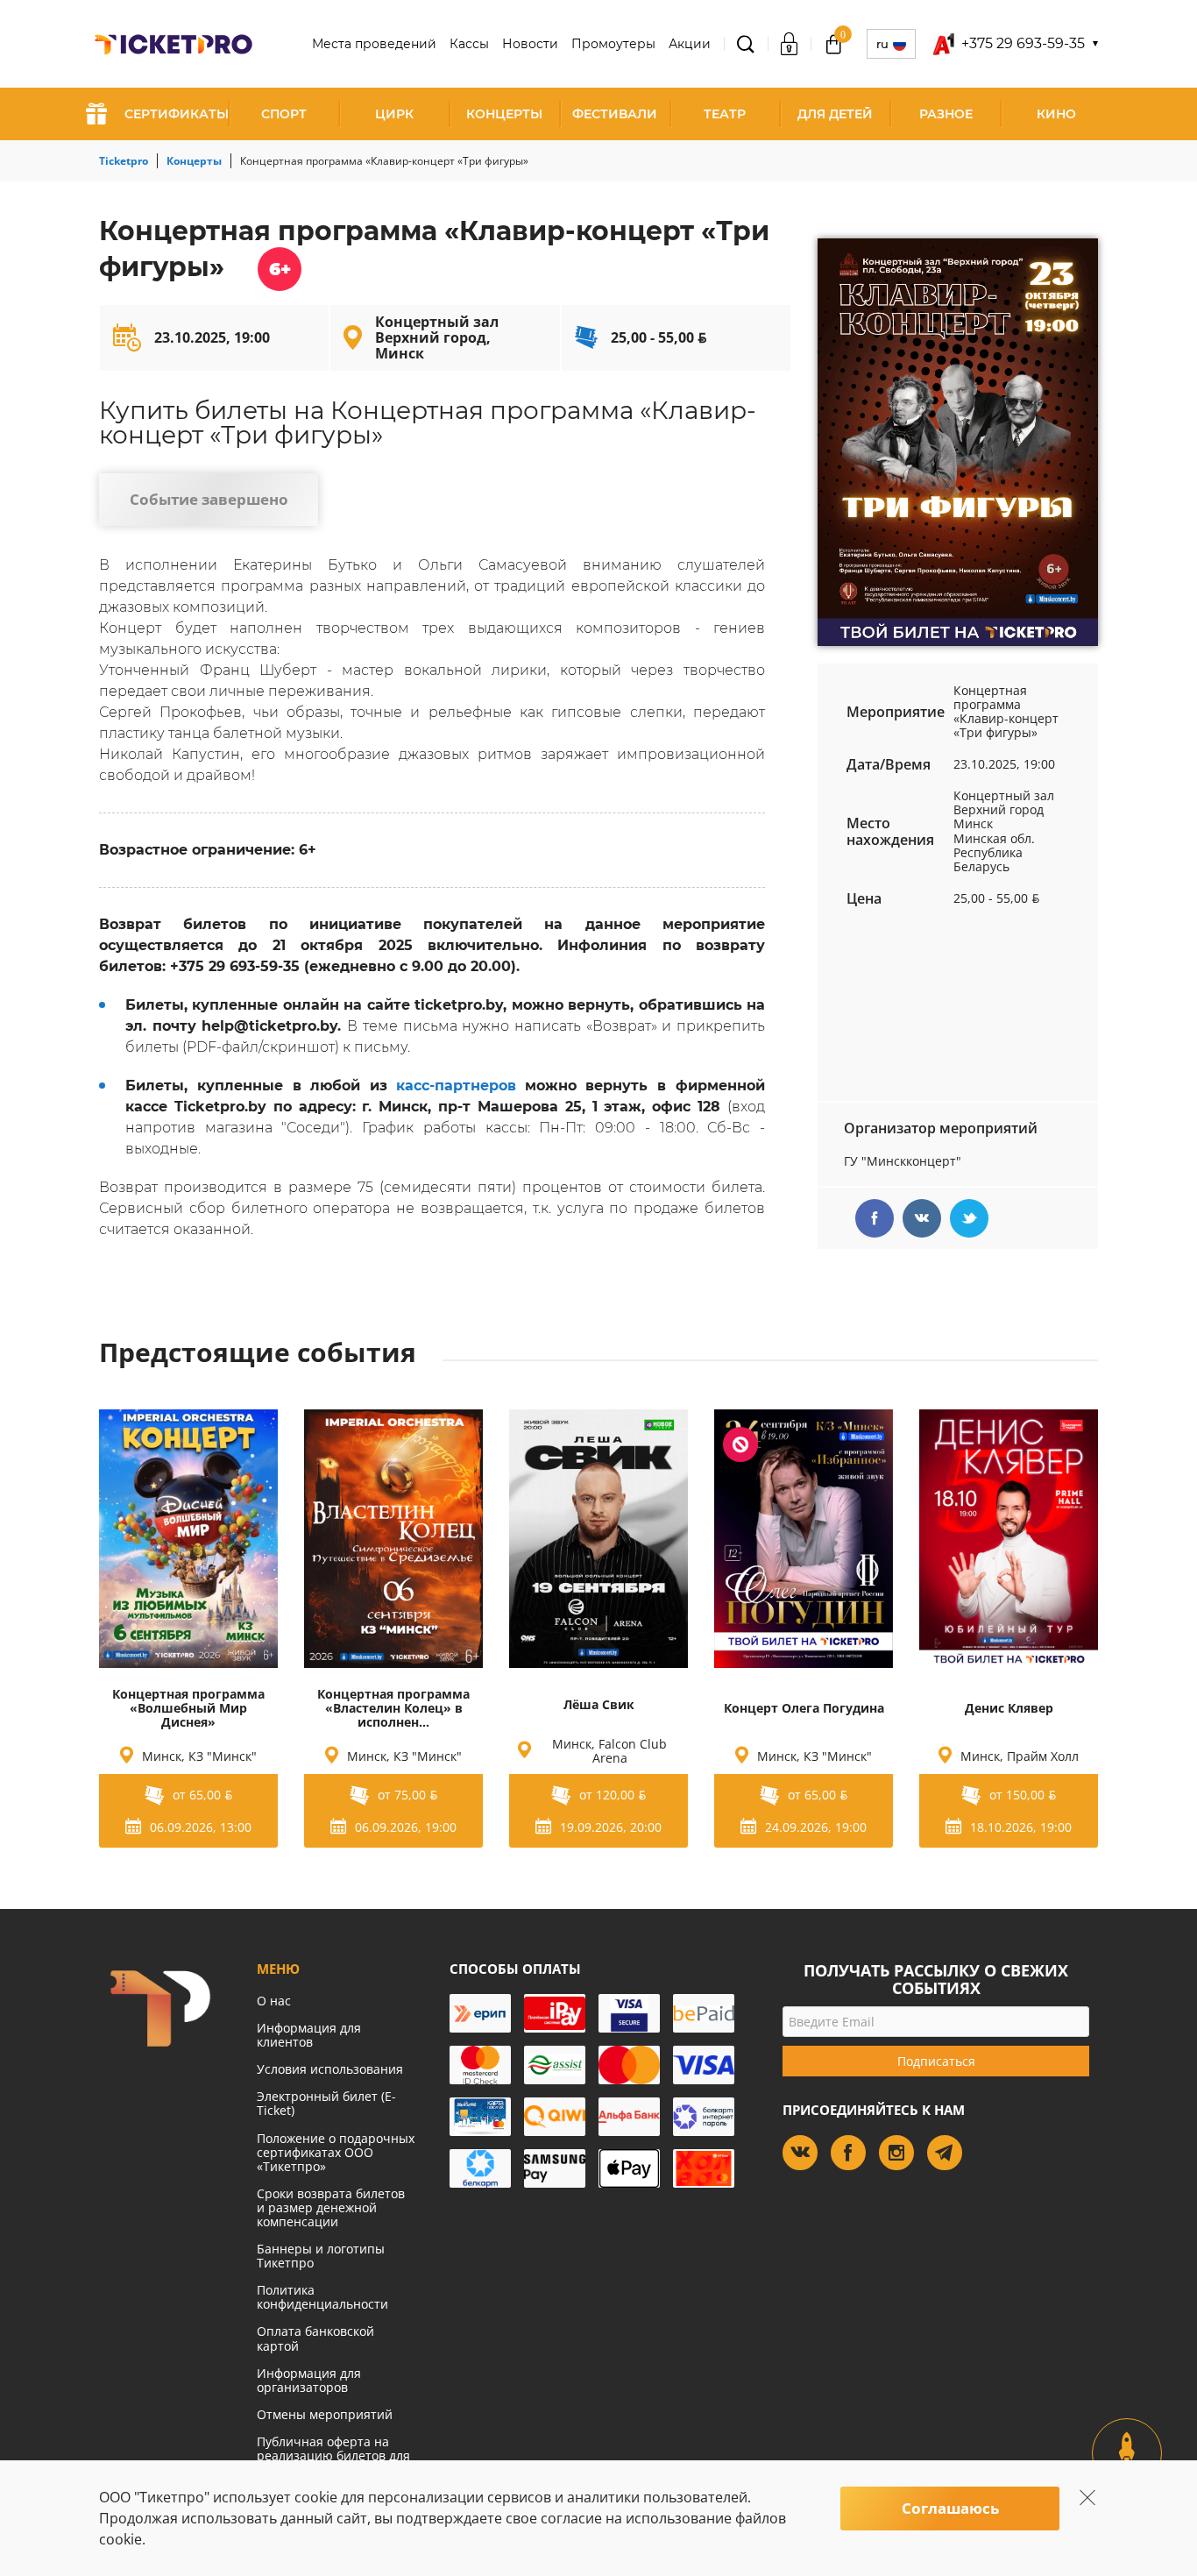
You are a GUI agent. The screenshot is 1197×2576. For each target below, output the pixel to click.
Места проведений (374, 44)
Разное (946, 114)
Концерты (504, 114)
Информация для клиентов (309, 2035)
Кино (1056, 114)
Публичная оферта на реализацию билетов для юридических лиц (333, 2455)
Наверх (1127, 2469)
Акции (690, 44)
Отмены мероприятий (325, 2414)
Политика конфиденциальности (322, 2297)
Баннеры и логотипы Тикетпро (321, 2256)
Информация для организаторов (309, 2380)
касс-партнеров (456, 1086)
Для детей (835, 114)
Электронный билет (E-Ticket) (326, 2103)
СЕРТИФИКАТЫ (177, 114)
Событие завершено (209, 499)
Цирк (394, 114)
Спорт (284, 114)
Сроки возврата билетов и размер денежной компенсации (331, 2207)
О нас (274, 2001)
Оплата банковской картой (315, 2338)
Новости (530, 44)
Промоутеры (613, 44)
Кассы (469, 44)
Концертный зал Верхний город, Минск (437, 338)
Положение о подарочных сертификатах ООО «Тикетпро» (336, 2152)
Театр (725, 114)
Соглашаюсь (950, 2508)
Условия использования (330, 2069)
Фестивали (615, 114)
